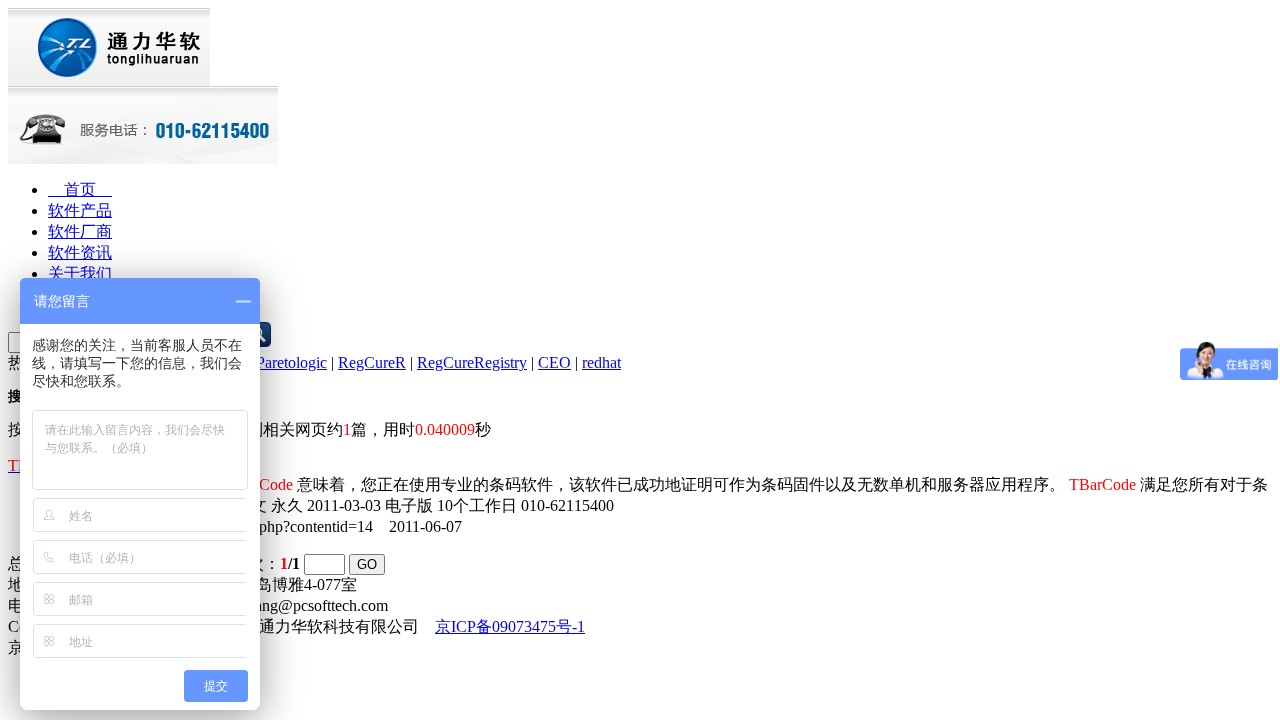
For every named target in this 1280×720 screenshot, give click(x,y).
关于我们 (80, 273)
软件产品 (80, 210)
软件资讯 (80, 252)
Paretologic (291, 362)
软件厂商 (80, 231)
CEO (554, 362)
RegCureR (372, 362)
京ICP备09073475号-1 (510, 626)
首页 (80, 189)
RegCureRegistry (472, 362)
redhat (601, 362)
